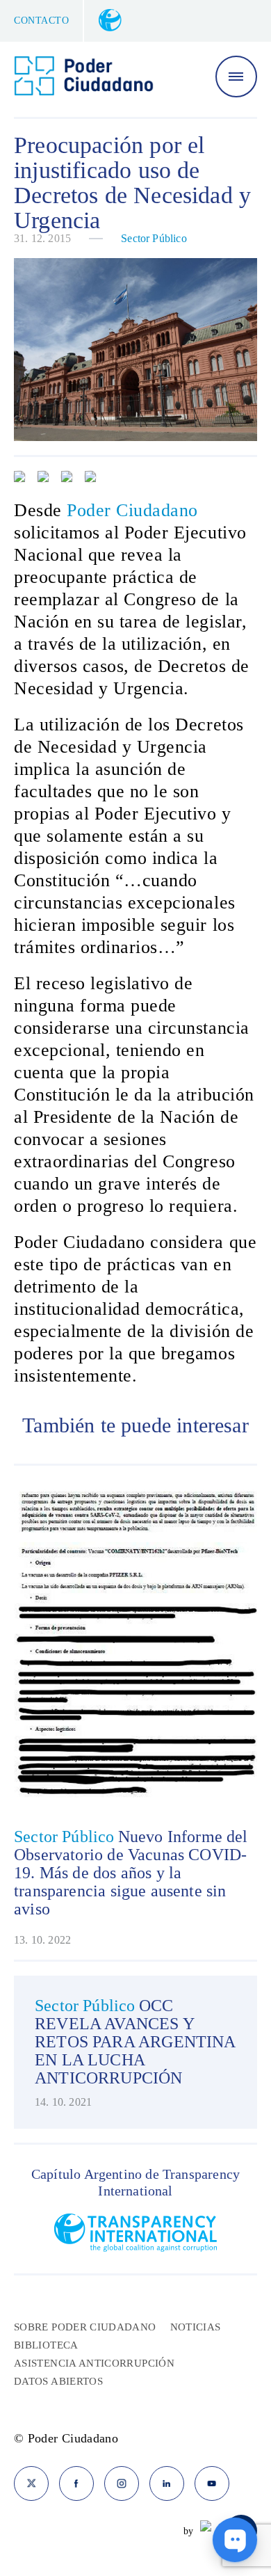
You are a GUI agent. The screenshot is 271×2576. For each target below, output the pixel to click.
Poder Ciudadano (132, 510)
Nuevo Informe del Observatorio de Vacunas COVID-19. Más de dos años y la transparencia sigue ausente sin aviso (131, 1873)
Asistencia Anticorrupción (94, 2363)
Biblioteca (46, 2345)
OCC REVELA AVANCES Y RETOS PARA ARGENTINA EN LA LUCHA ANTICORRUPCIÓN (135, 2042)
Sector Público (154, 238)
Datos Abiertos (58, 2381)
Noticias (196, 2327)
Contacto (41, 21)
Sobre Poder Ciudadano (85, 2327)
